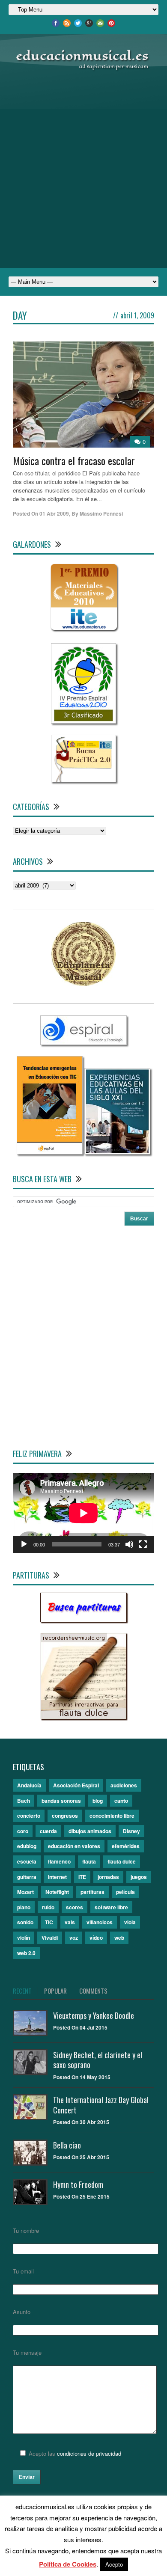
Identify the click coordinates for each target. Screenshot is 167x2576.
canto (121, 1801)
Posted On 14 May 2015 (82, 2077)
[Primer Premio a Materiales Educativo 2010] (84, 630)
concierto (29, 1816)
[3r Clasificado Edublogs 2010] (83, 721)
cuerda (48, 1831)
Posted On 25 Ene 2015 (81, 2196)
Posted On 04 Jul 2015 (80, 2027)
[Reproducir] (24, 1544)
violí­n (24, 1938)
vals (70, 1922)
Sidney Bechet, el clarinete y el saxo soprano (98, 2060)
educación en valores (74, 1846)
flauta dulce (122, 1861)
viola (130, 1922)
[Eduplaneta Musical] (83, 984)
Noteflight (57, 1892)
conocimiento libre (112, 1816)
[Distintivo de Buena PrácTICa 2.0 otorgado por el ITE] (83, 780)
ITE (82, 1877)
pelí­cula (125, 1892)
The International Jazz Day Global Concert (101, 2105)
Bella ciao (67, 2145)
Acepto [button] (114, 2564)
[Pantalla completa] (143, 1544)
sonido (25, 1922)
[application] (83, 1513)
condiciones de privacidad (89, 2453)
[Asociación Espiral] (83, 1043)
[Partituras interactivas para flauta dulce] (83, 1717)
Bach (24, 1801)
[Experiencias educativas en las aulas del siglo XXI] (117, 1152)
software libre (111, 1907)
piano (24, 1907)
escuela (27, 1861)
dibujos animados (90, 1831)
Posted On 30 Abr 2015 (81, 2122)
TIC (49, 1922)
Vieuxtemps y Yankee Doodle (94, 2015)
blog (98, 1801)
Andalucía (29, 1785)
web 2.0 (26, 1953)
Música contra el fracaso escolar (74, 460)
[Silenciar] (129, 1544)
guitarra (27, 1877)
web (119, 1938)
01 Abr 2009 (54, 513)
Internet (57, 1877)
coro (23, 1831)
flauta (89, 1861)
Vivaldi (50, 1938)
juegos (139, 1877)
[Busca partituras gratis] (83, 1620)
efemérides (126, 1846)
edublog (27, 1846)
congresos (65, 1816)
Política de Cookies (68, 2564)
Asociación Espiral (76, 1785)
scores (75, 1907)
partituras (92, 1892)
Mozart (25, 1892)
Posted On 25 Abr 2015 (81, 2157)
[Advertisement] (83, 169)
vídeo (96, 1938)
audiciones (124, 1785)
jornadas (108, 1877)
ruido (48, 1907)
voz (74, 1938)
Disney (131, 1831)
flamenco (59, 1861)
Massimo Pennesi (101, 513)
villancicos (100, 1922)
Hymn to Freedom (78, 2184)
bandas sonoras (61, 1801)
